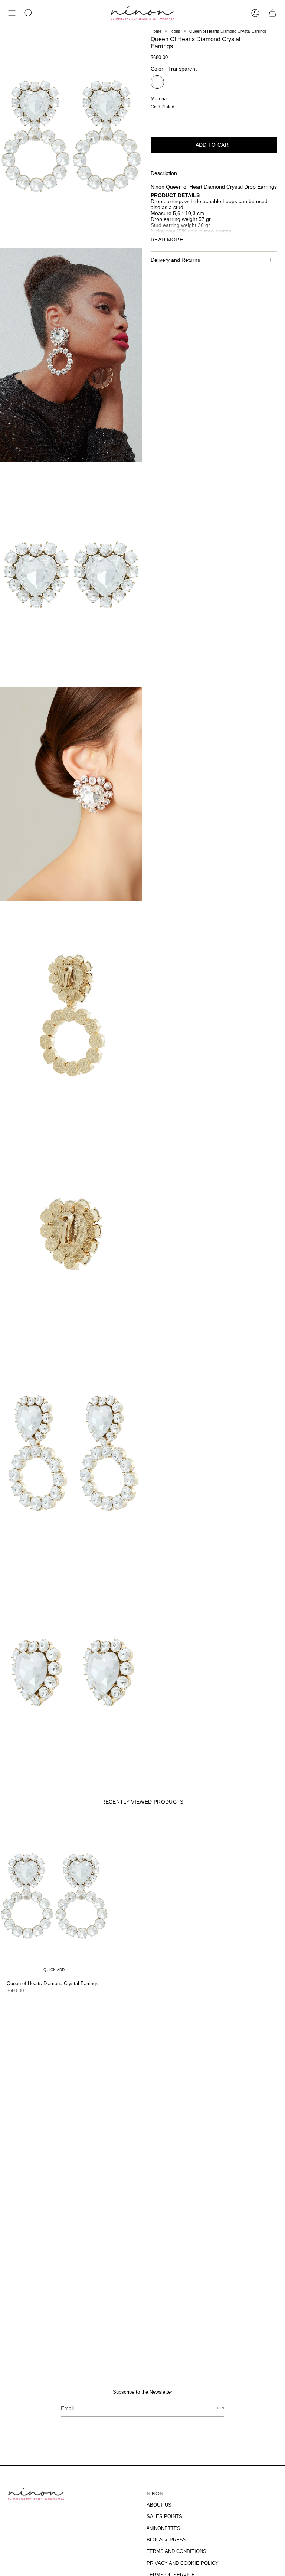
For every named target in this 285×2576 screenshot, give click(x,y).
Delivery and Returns (175, 260)
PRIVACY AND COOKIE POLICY (183, 2563)
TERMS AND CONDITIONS (176, 2551)
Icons (175, 31)
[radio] (157, 82)
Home (156, 31)
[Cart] (272, 13)
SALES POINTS (164, 2516)
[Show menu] (12, 13)
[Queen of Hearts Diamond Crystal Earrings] (54, 1896)
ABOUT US (159, 2505)
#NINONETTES (163, 2528)
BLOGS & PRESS (166, 2540)
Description (164, 173)
